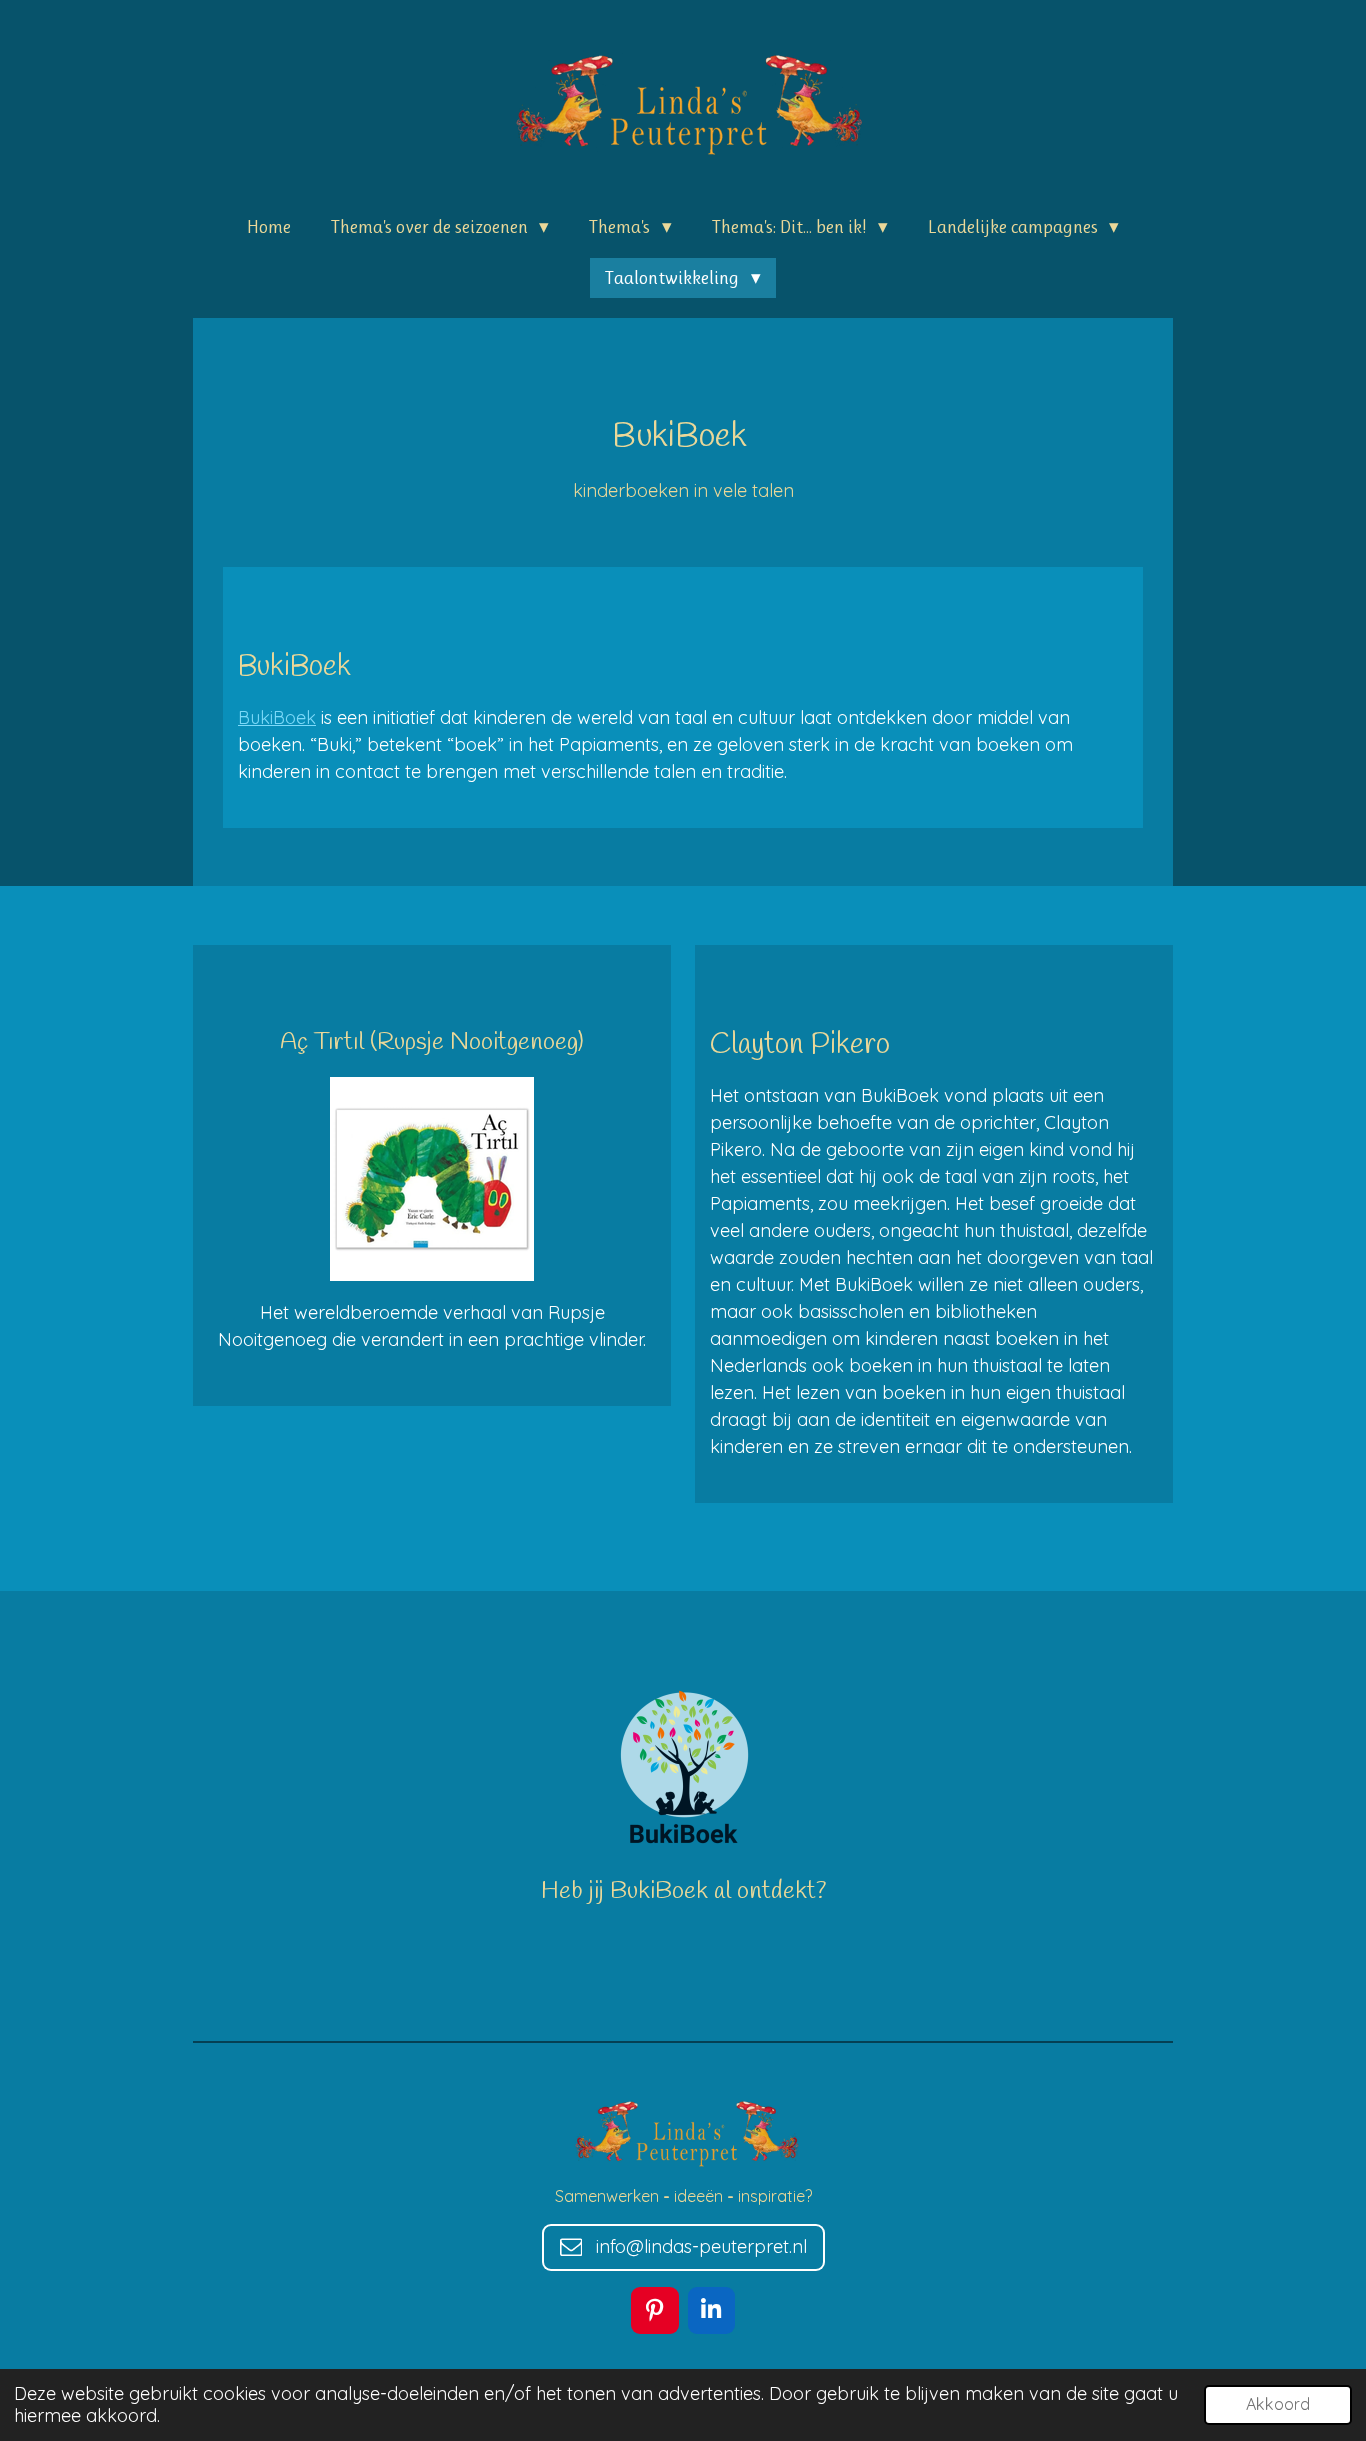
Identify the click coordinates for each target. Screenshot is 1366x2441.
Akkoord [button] (1278, 2404)
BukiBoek (277, 717)
